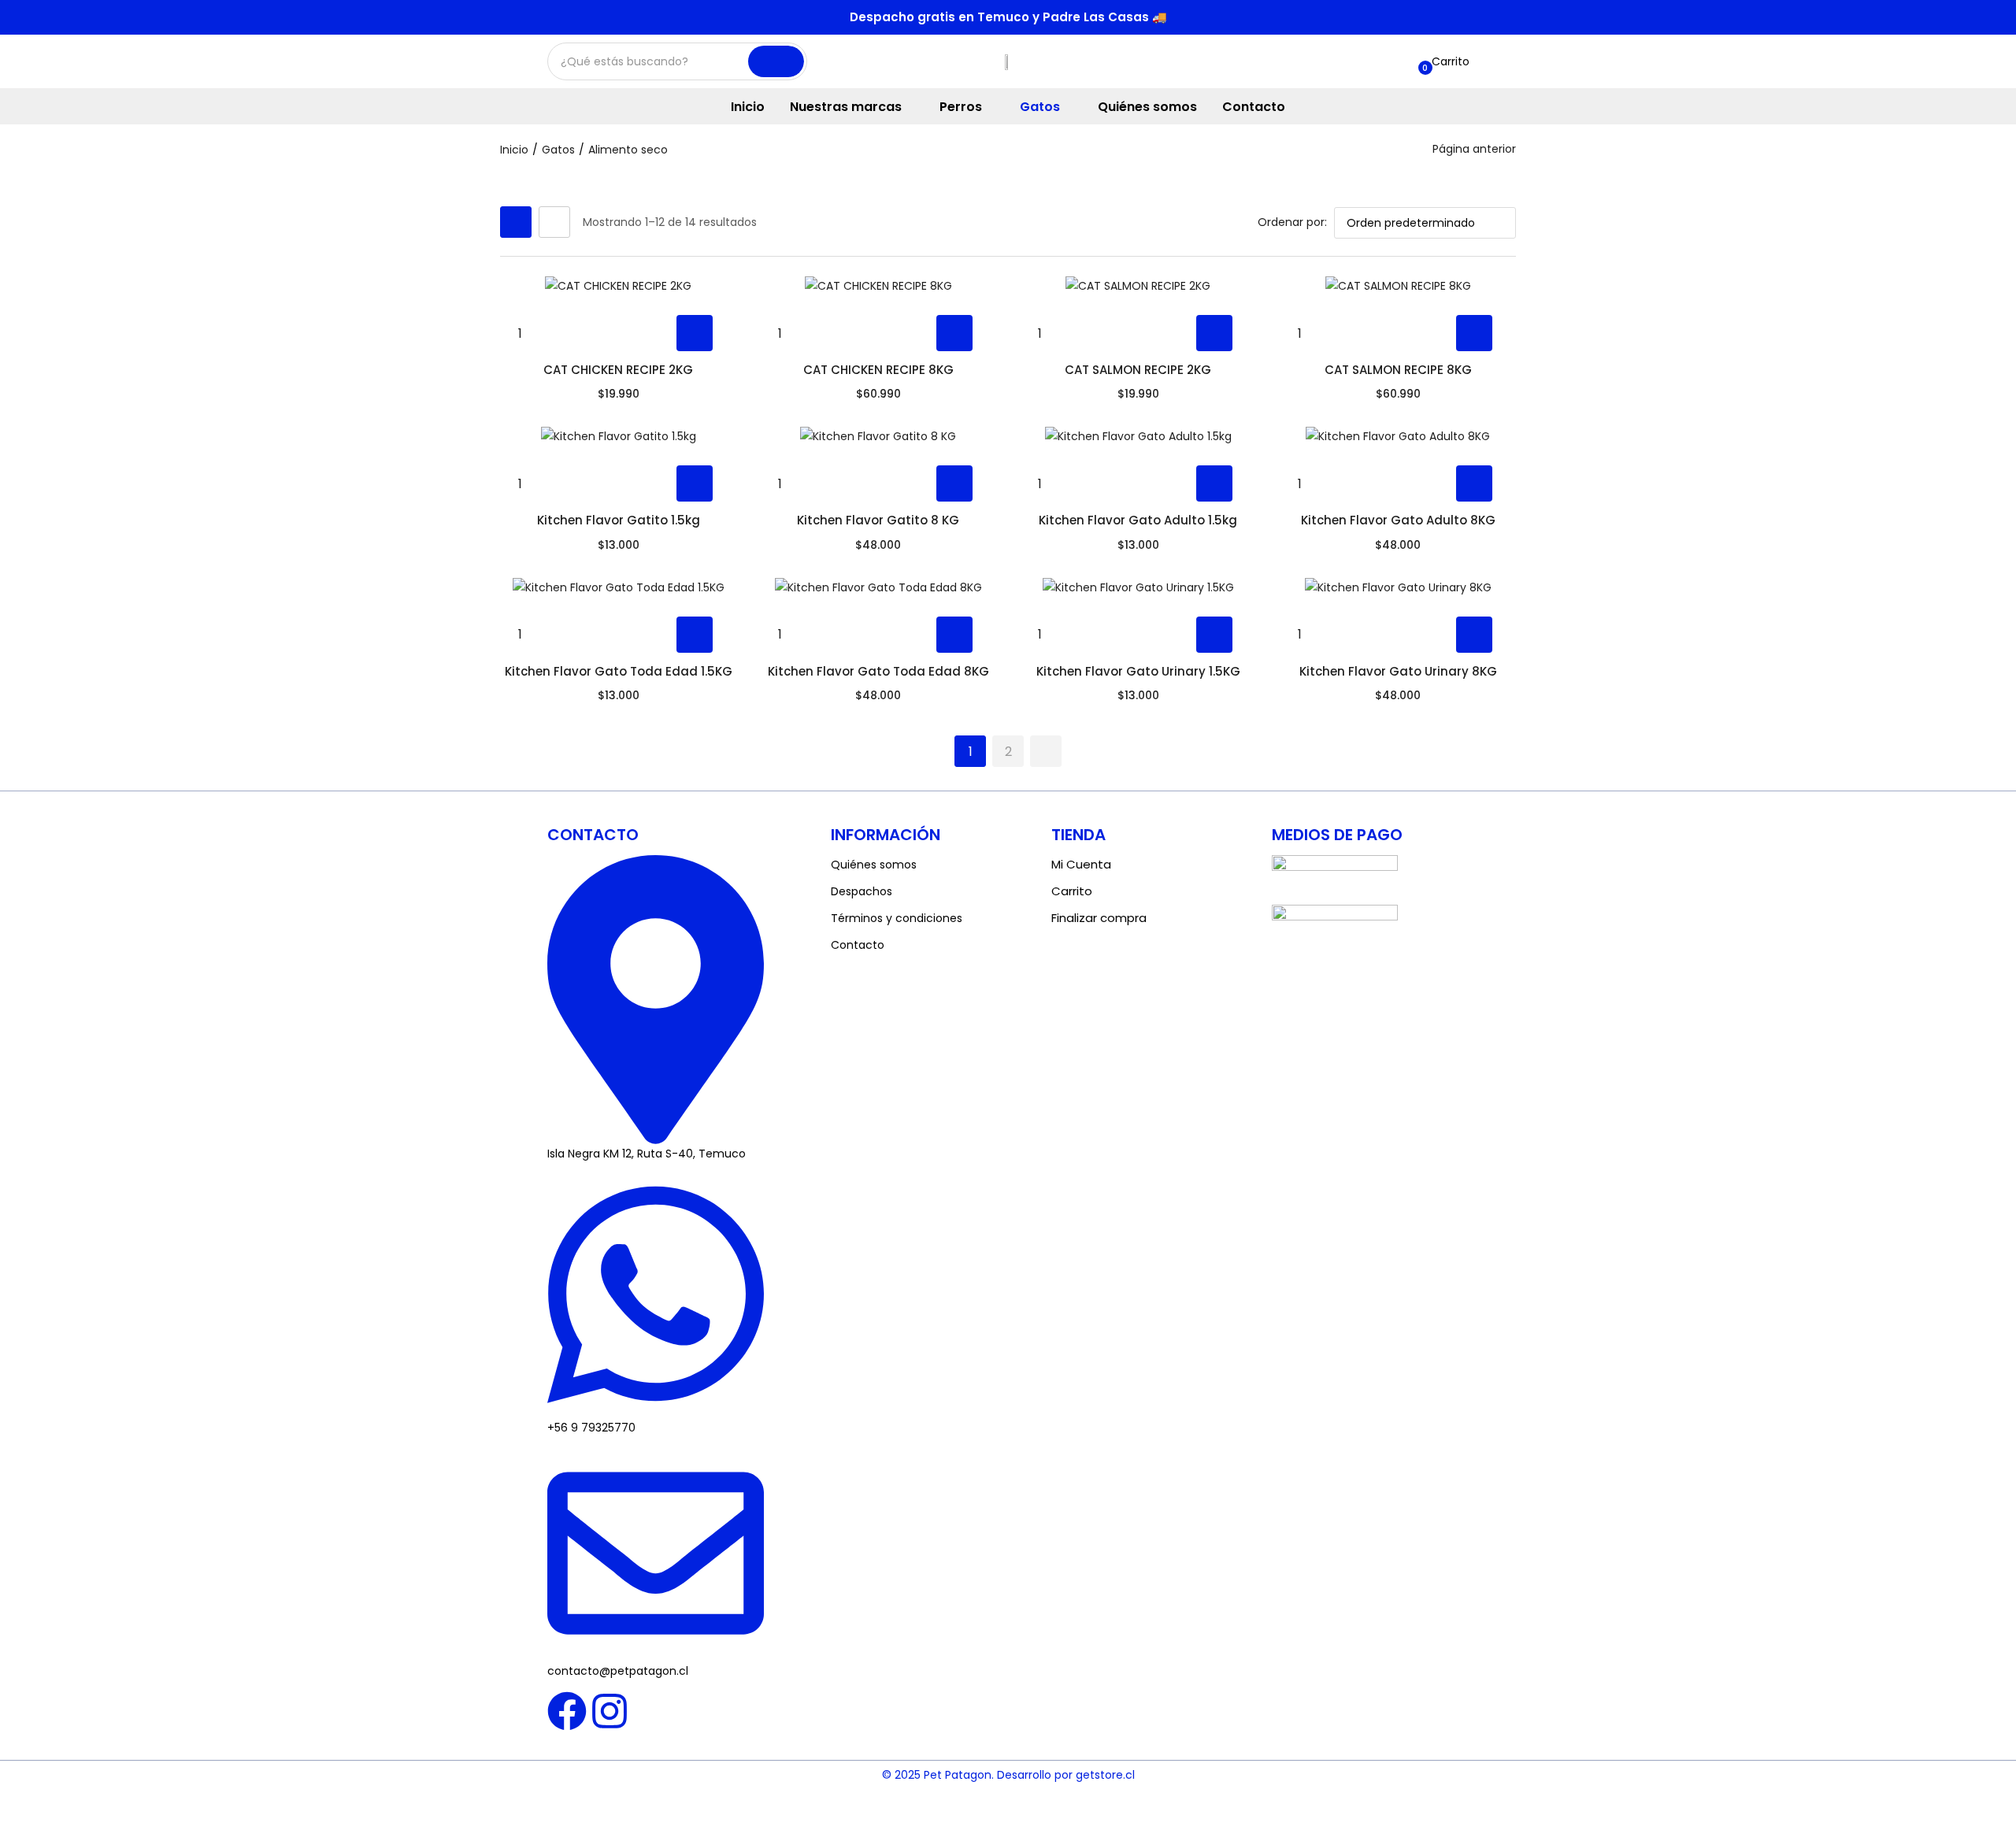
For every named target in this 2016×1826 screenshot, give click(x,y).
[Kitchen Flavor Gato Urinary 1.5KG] (1138, 587)
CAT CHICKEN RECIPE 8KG (878, 370)
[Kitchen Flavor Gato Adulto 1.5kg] (1138, 436)
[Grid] (516, 222)
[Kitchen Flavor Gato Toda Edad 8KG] (878, 587)
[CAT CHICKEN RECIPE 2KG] (618, 285)
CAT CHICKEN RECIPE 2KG (618, 370)
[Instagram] (610, 1711)
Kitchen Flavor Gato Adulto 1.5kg (1138, 520)
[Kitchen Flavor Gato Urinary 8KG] (1398, 587)
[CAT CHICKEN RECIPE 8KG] (878, 285)
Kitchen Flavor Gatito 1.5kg (619, 520)
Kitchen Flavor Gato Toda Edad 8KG (878, 671)
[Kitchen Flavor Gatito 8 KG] (878, 436)
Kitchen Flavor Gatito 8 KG (878, 520)
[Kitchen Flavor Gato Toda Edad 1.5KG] (618, 587)
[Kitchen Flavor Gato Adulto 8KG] (1398, 436)
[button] (1442, 61)
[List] (554, 222)
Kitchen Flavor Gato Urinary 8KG (1398, 671)
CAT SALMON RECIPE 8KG (1398, 370)
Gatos (1041, 107)
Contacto (1254, 107)
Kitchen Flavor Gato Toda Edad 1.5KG (619, 671)
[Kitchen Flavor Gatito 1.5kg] (618, 436)
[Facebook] (567, 1711)
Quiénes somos (1147, 107)
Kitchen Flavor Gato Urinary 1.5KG (1138, 671)
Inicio (748, 107)
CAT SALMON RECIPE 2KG (1138, 370)
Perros (962, 107)
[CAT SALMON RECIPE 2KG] (1138, 285)
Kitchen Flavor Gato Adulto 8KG (1398, 520)
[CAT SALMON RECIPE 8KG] (1398, 285)
